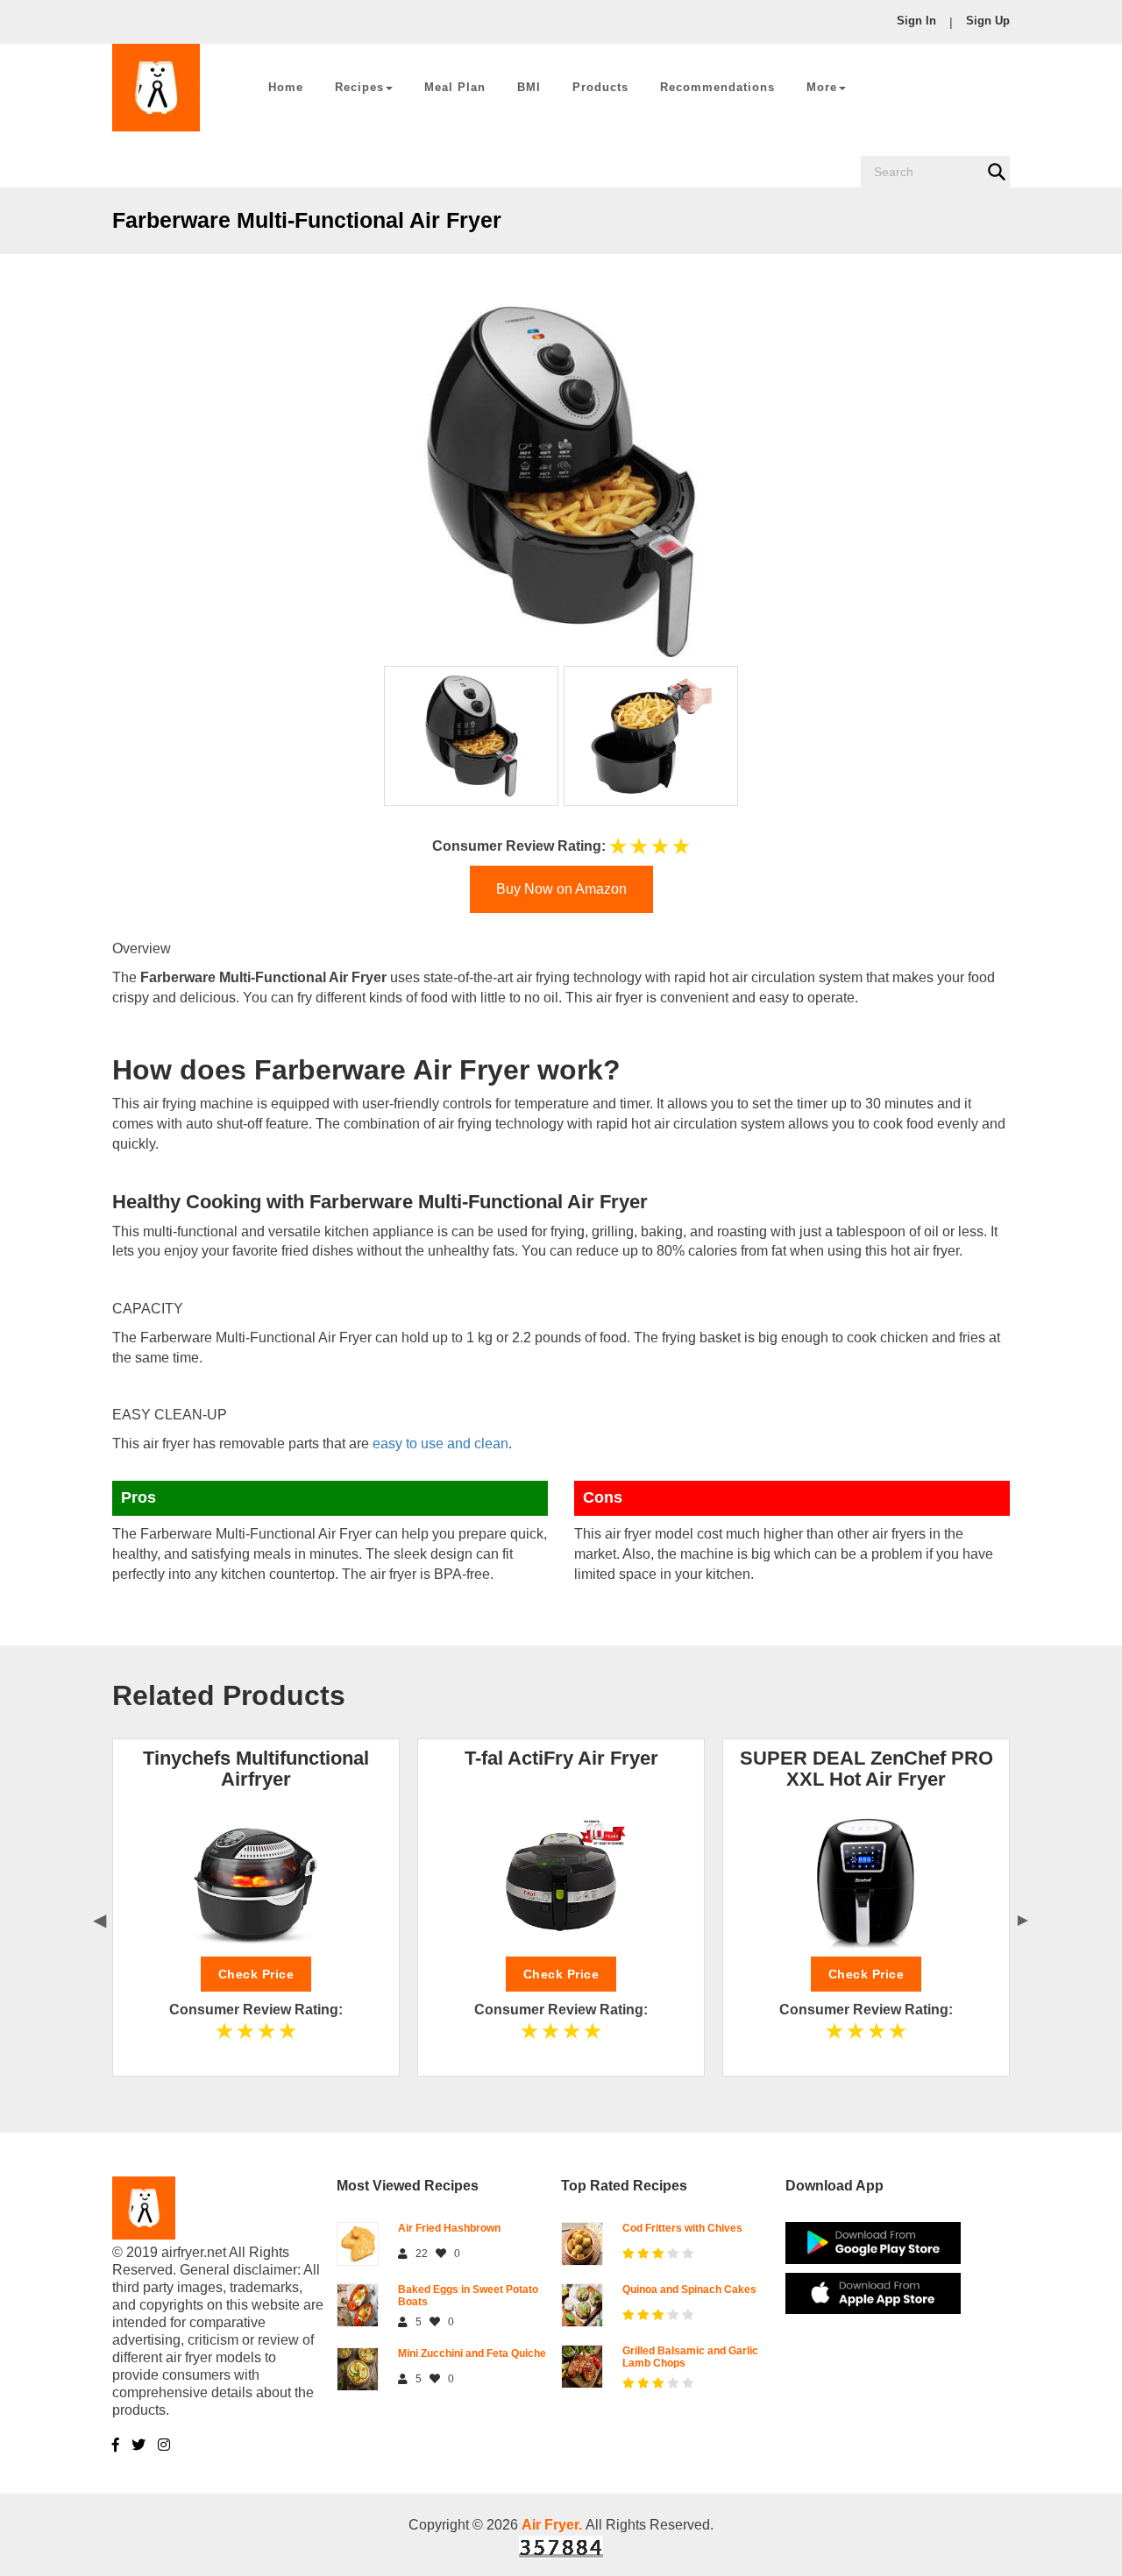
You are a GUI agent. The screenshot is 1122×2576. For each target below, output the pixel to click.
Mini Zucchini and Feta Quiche (472, 2353)
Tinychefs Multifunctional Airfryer (256, 1769)
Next (1023, 1918)
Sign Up (988, 21)
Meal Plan (455, 87)
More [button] (822, 87)
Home (286, 87)
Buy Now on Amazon (561, 889)
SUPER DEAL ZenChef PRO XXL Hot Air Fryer (866, 1769)
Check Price (256, 1974)
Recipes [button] (359, 87)
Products (600, 87)
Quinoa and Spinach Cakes (689, 2289)
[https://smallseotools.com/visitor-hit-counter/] (561, 2546)
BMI (529, 87)
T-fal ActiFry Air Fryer (561, 1758)
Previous (99, 1918)
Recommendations (717, 87)
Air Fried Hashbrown (449, 2228)
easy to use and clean (440, 1444)
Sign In (916, 21)
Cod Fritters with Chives (682, 2228)
